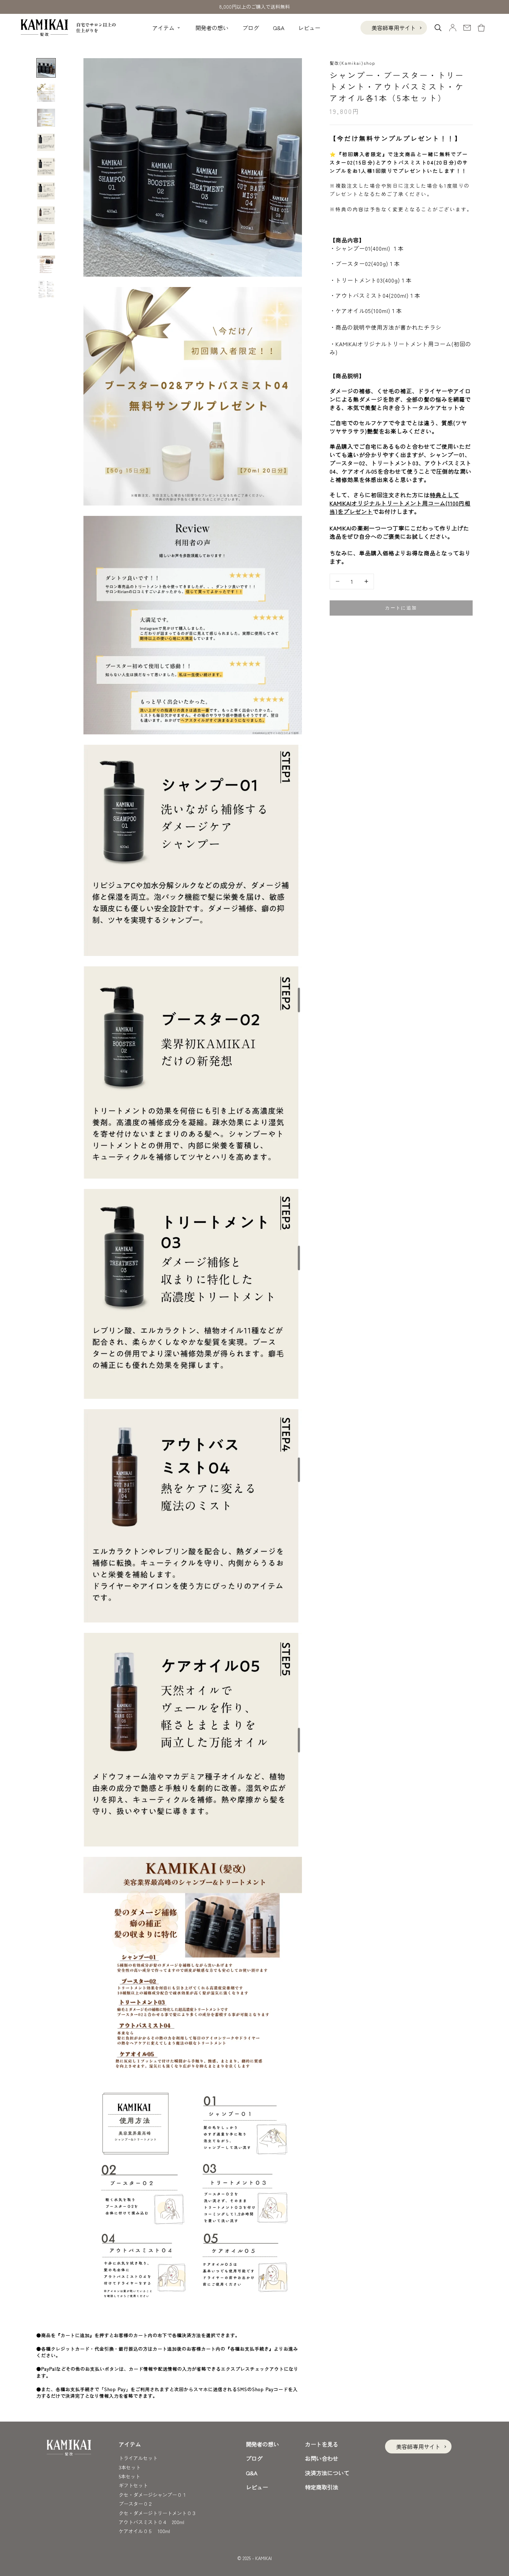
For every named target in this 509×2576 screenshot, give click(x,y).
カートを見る (322, 2444)
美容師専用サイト (394, 28)
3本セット (130, 2467)
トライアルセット (138, 2458)
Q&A (279, 28)
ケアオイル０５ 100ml (144, 2531)
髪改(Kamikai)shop (352, 63)
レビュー (309, 28)
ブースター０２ (136, 2504)
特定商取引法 (322, 2487)
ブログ (251, 28)
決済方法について (327, 2473)
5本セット (130, 2476)
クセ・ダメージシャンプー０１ (153, 2495)
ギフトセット (133, 2485)
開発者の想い (212, 28)
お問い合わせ (322, 2458)
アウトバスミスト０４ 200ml (151, 2522)
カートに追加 (401, 608)
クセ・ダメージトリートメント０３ (158, 2513)
